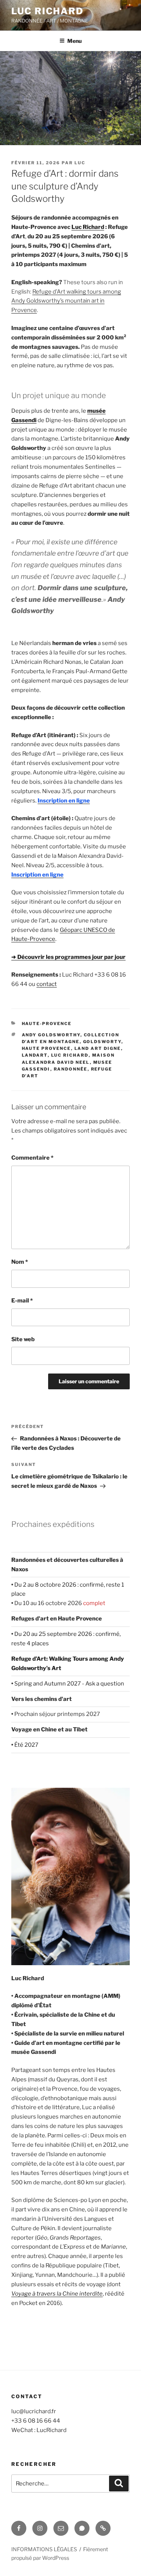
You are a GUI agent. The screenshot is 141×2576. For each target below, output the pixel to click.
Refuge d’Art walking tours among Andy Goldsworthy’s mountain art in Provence (66, 301)
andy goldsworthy (51, 1035)
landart (35, 1055)
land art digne (98, 1048)
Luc (80, 163)
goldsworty (102, 1042)
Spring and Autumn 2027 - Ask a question (69, 1684)
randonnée (71, 1069)
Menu (74, 41)
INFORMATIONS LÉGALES (44, 2549)
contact (47, 984)
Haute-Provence (47, 1024)
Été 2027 (26, 1745)
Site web (23, 1339)
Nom (20, 1262)
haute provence (46, 1048)
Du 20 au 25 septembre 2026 (53, 1634)
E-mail (22, 1301)
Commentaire (32, 1158)
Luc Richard (47, 11)
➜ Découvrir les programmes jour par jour (68, 957)
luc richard (70, 1055)
